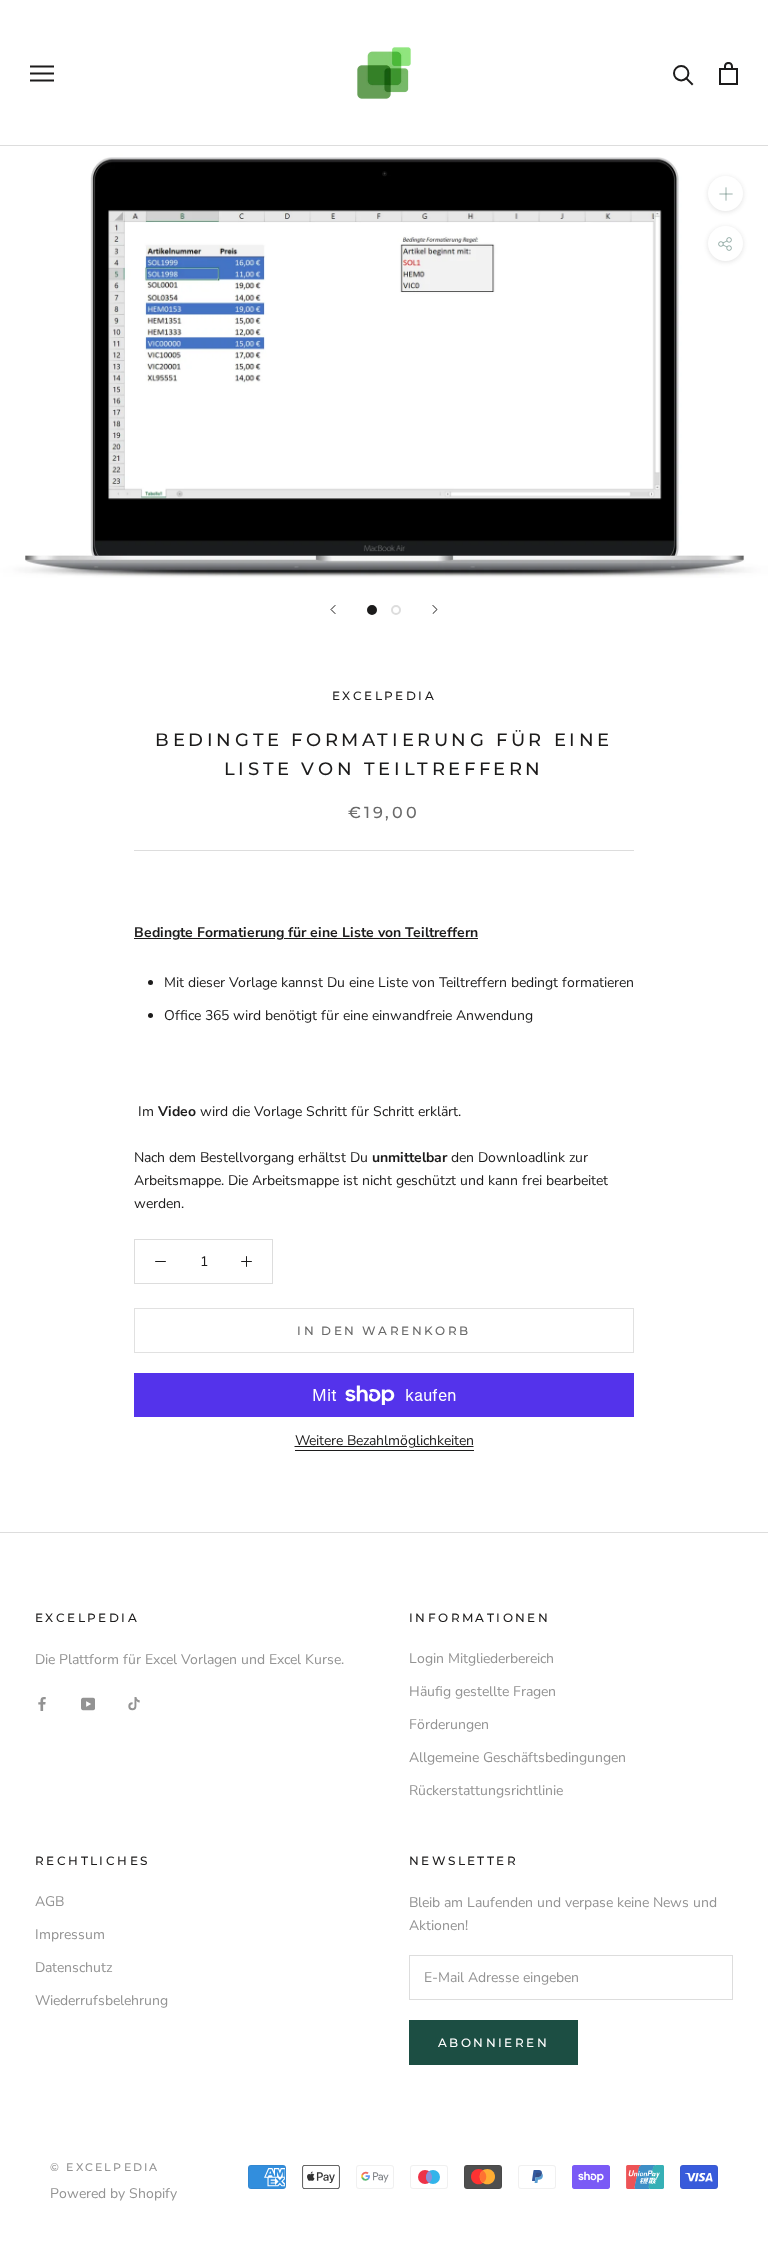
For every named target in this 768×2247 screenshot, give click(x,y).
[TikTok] (134, 1702)
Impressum (70, 1934)
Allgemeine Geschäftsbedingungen (517, 1757)
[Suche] (683, 73)
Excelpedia (384, 695)
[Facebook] (42, 1702)
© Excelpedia (104, 2167)
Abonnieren (493, 2042)
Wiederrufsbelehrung (101, 2000)
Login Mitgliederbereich (481, 1658)
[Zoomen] (725, 193)
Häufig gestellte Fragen (482, 1691)
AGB (49, 1901)
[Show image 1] (372, 610)
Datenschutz (73, 1967)
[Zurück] (333, 609)
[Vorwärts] (435, 609)
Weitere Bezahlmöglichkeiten (384, 1440)
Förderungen (449, 1724)
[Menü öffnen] (42, 73)
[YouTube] (88, 1702)
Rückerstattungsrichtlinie (486, 1790)
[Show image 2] (396, 610)
